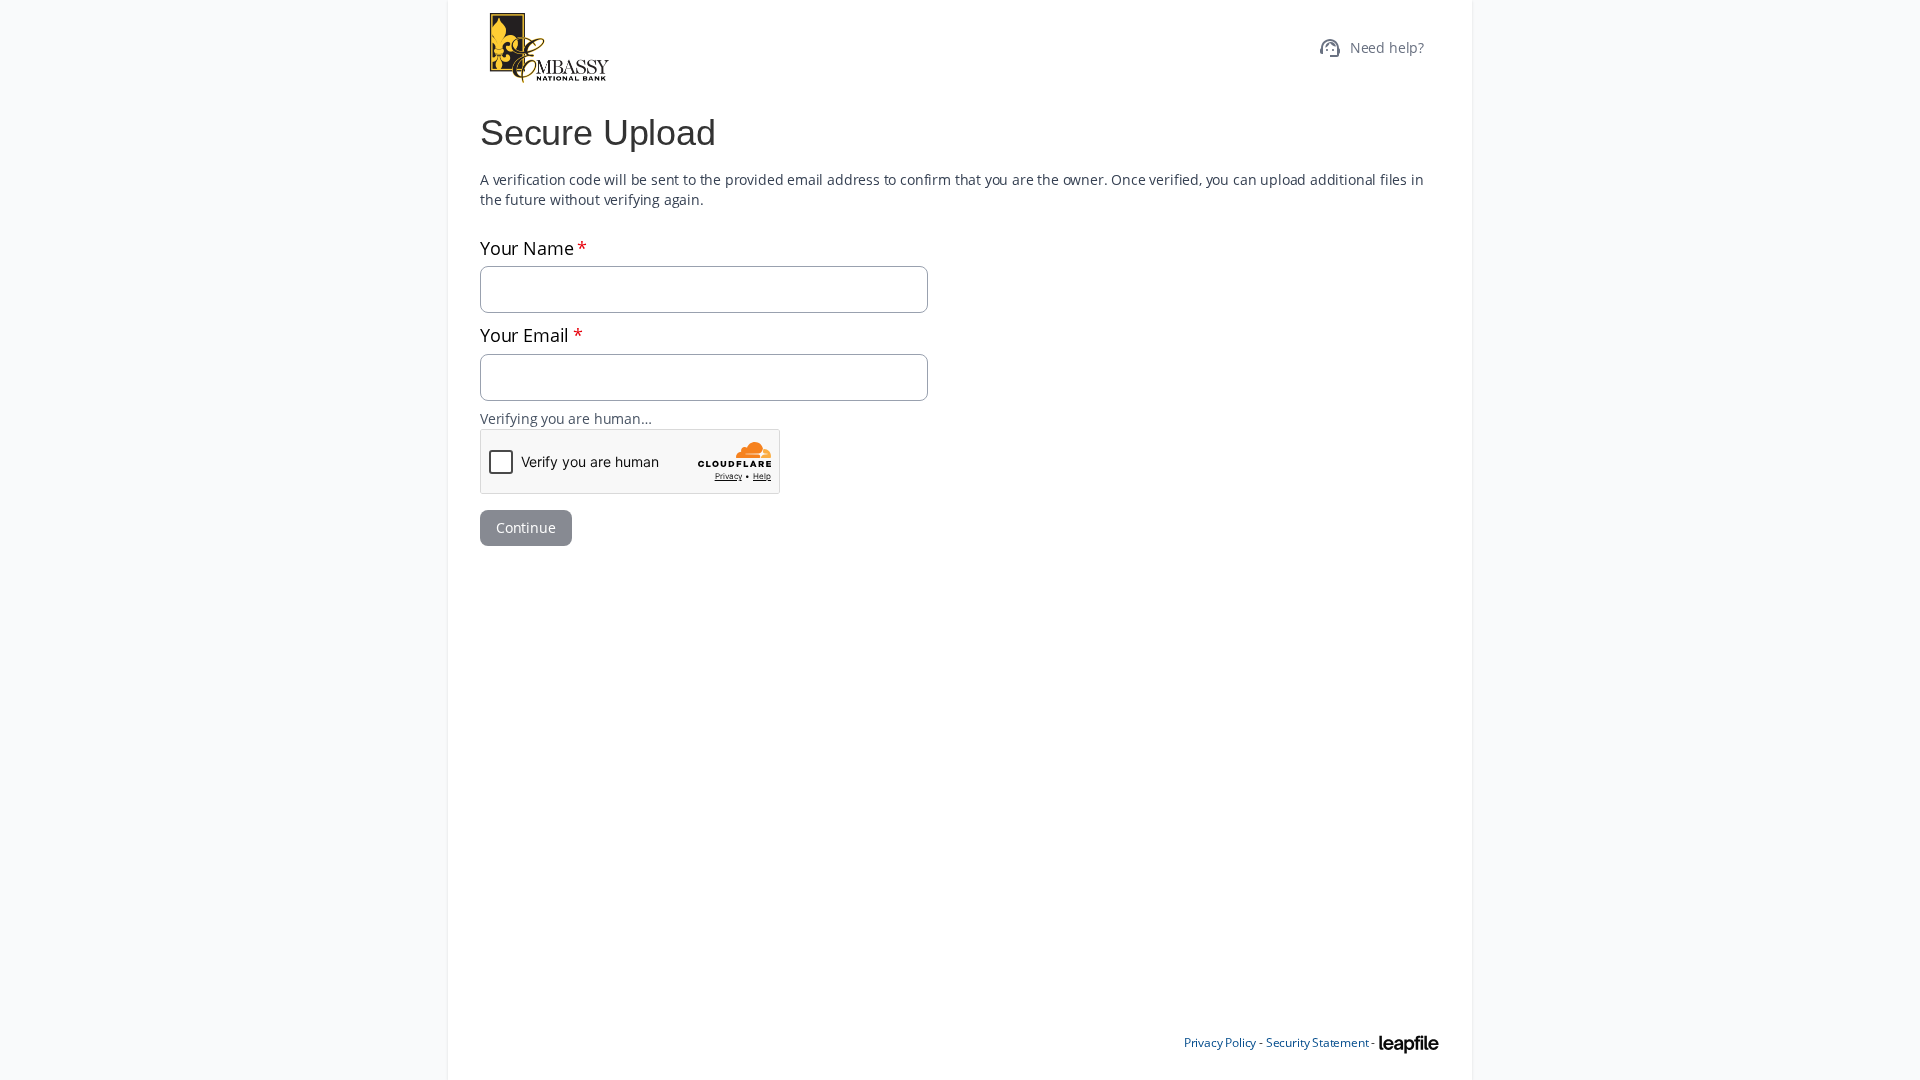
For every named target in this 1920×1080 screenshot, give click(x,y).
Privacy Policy (1220, 1042)
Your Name (533, 248)
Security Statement (1317, 1042)
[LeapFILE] (1409, 1044)
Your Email (531, 335)
